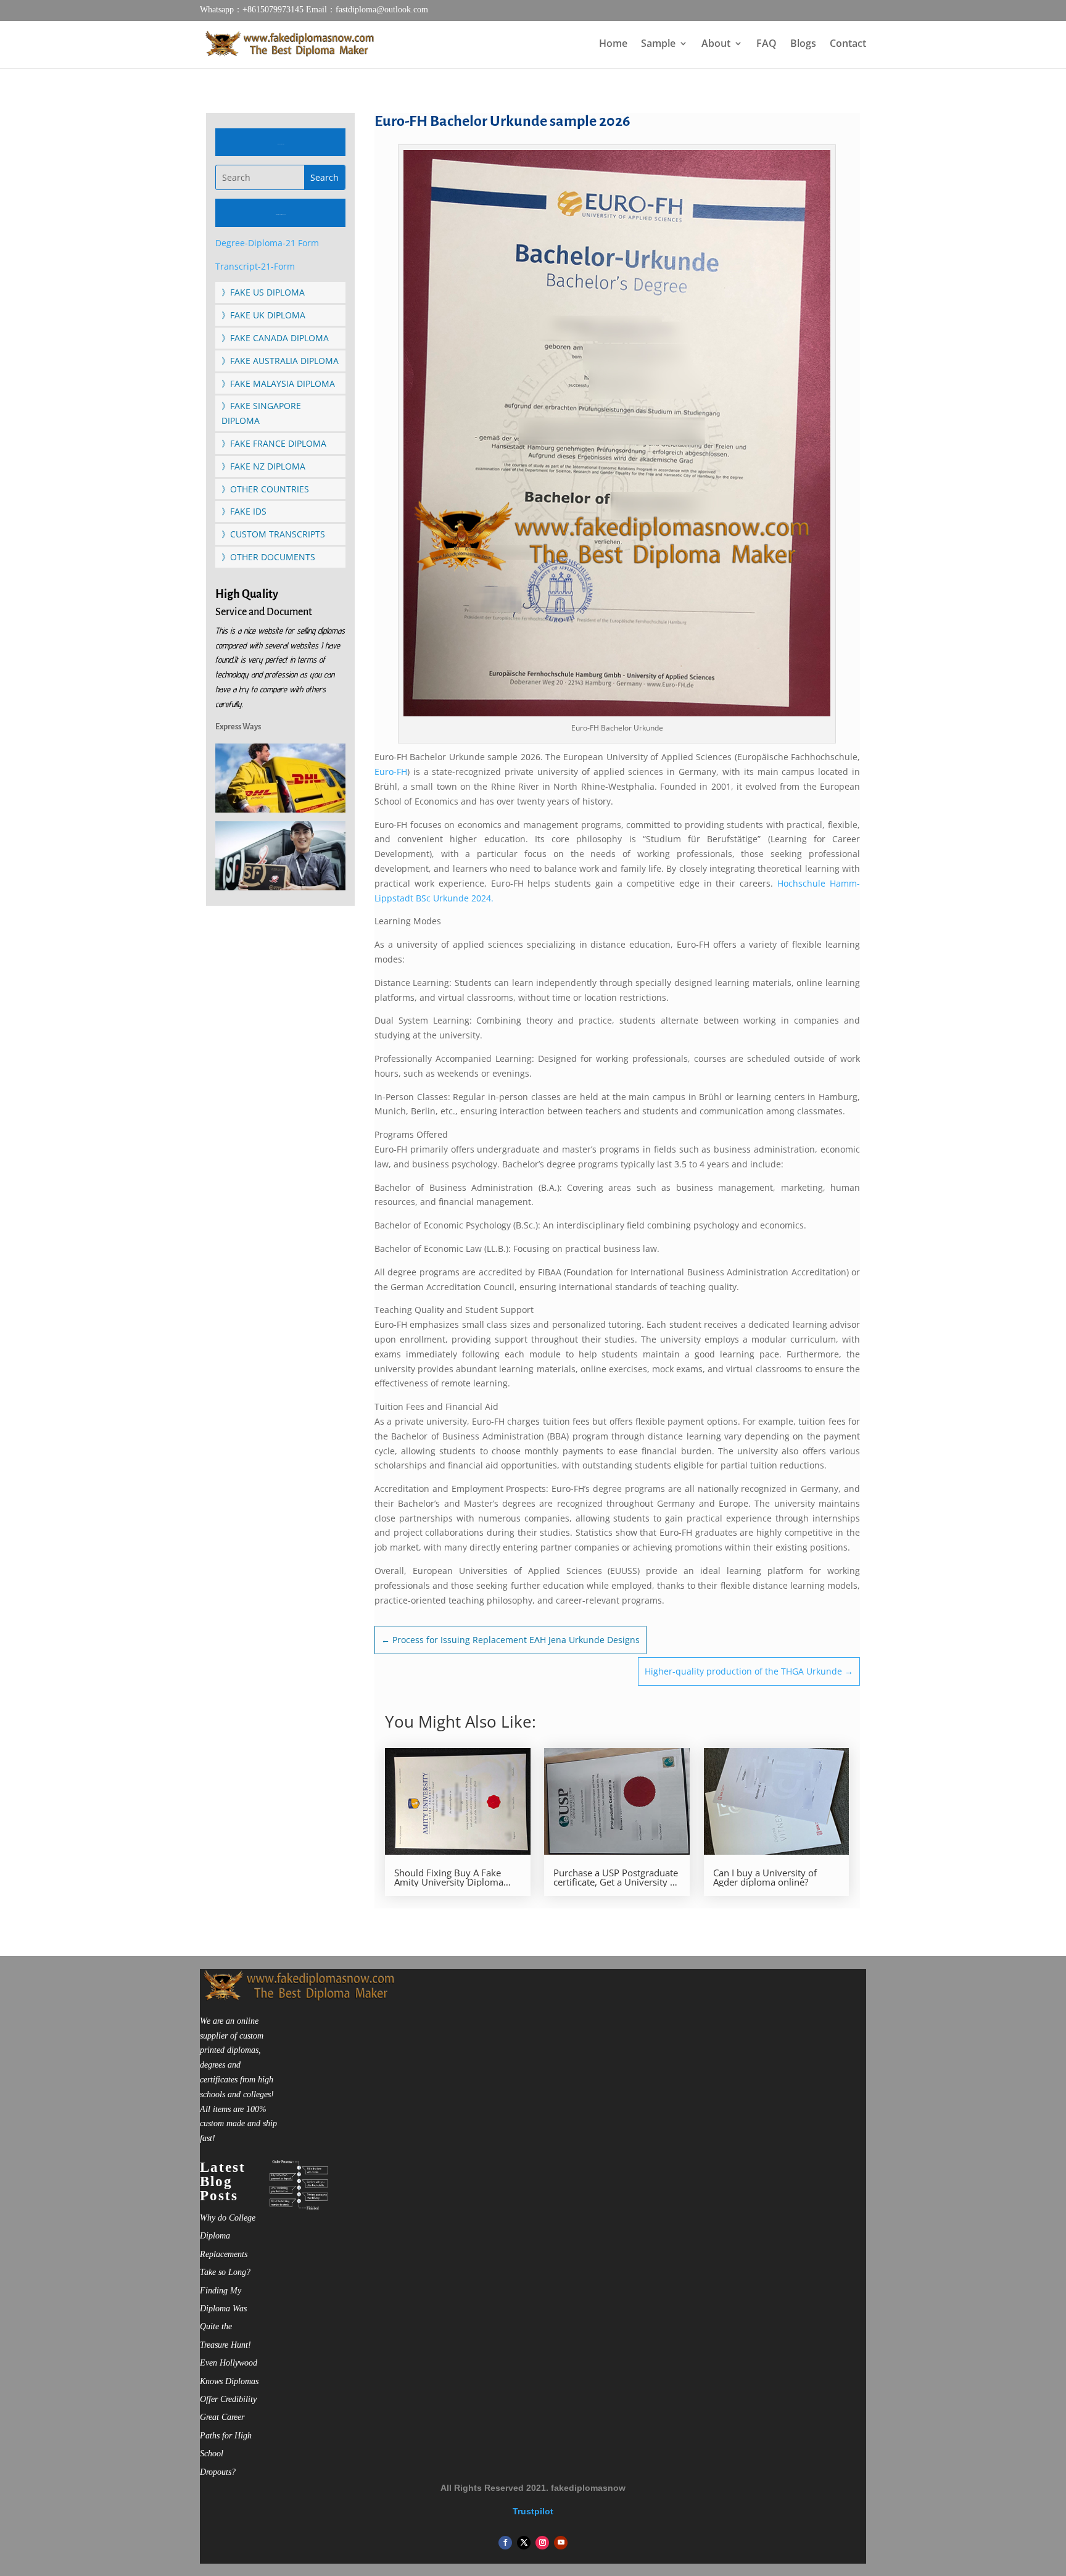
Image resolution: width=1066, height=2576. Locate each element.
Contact (848, 44)
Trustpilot (533, 2511)
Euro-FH (391, 772)
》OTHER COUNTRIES (265, 489)
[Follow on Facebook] (505, 2543)
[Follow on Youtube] (561, 2543)
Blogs (803, 44)
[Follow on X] (524, 2543)
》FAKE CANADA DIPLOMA (275, 338)
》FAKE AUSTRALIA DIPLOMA (280, 361)
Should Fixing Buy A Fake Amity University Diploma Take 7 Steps (449, 1878)
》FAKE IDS (244, 511)
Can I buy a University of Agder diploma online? (765, 1878)
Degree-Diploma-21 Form (267, 243)
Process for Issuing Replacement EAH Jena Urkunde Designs (510, 1640)
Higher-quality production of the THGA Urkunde (749, 1671)
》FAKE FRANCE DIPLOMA (274, 443)
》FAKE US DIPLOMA (263, 292)
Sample (658, 44)
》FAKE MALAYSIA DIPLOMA (278, 383)
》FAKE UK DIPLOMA (263, 315)
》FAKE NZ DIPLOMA (263, 466)
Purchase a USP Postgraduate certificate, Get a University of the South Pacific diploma (616, 1878)
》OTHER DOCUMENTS (268, 557)
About (716, 44)
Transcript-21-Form (255, 266)
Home (613, 44)
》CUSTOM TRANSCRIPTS (273, 534)
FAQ (766, 44)
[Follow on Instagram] (542, 2543)
